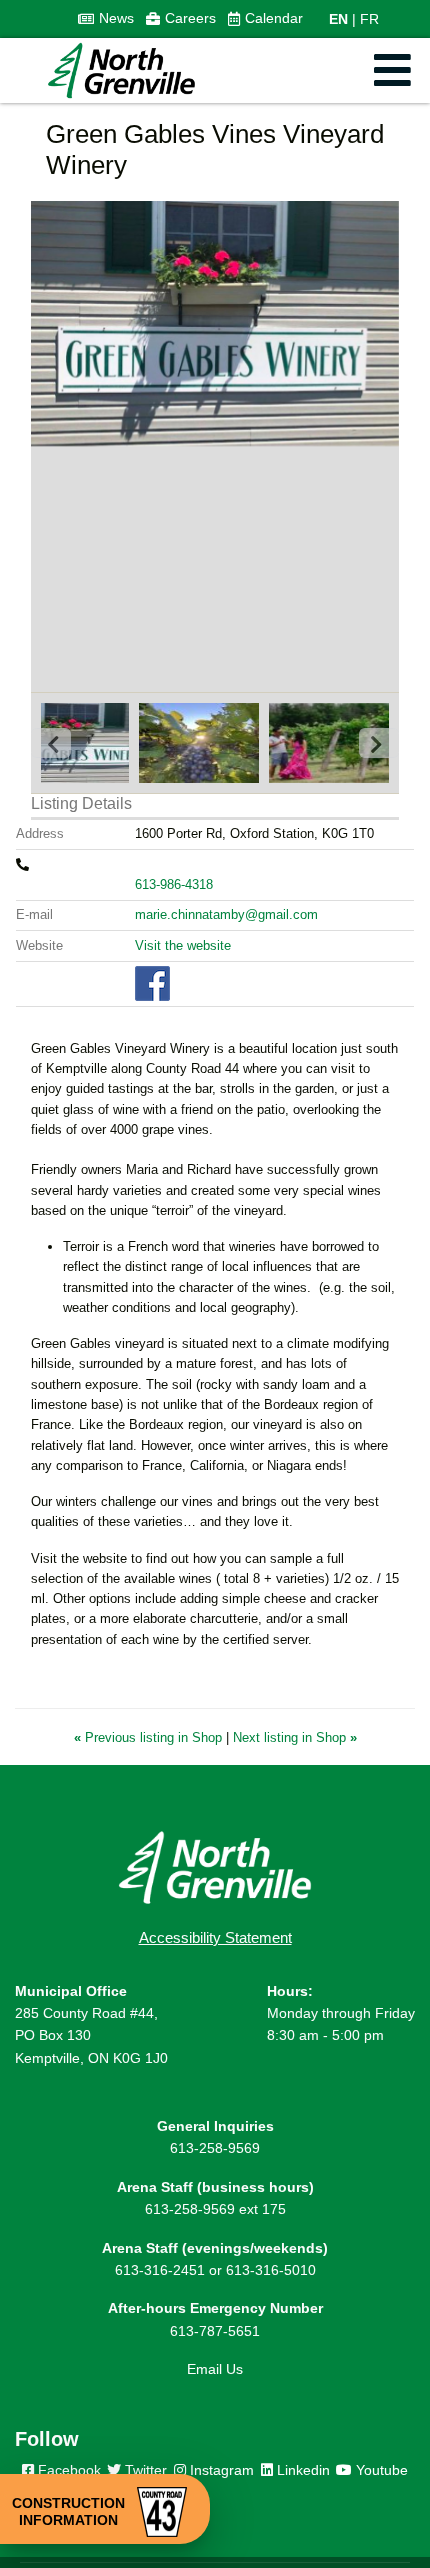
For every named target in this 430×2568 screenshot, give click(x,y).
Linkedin (301, 2470)
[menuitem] (106, 19)
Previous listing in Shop (150, 1737)
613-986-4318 (174, 884)
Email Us (215, 2369)
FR (369, 19)
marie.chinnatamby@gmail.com (226, 914)
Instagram (220, 2470)
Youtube (380, 2470)
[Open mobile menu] (392, 70)
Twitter (144, 2470)
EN (338, 19)
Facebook (67, 2470)
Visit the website (183, 945)
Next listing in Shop (295, 1737)
